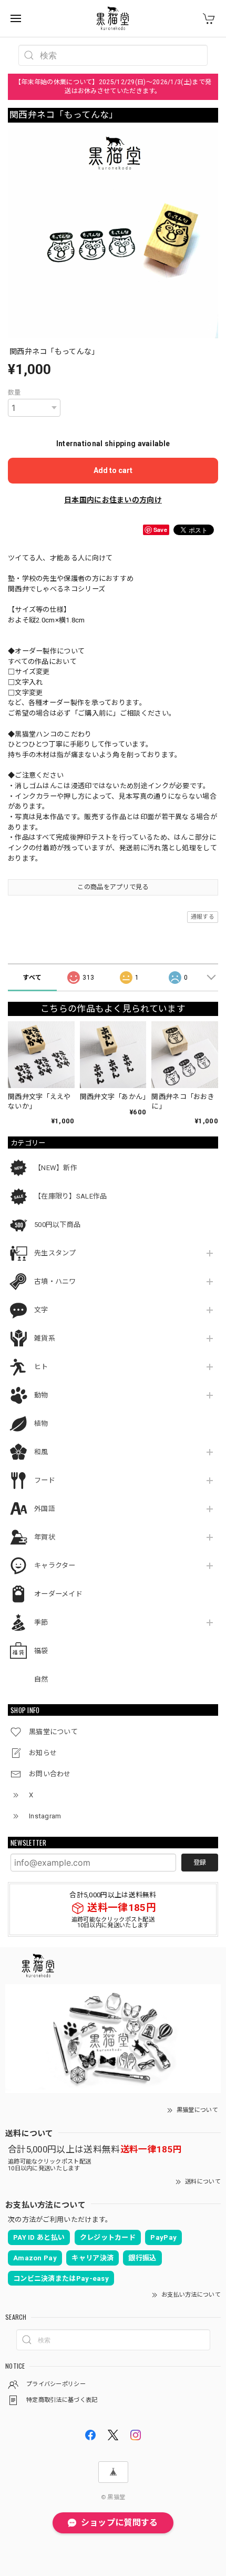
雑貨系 (45, 1338)
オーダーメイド (58, 1594)
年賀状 (45, 1537)
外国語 (45, 1509)
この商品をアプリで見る (113, 887)
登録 (200, 1863)
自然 (41, 1679)
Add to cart (113, 470)
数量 (14, 393)
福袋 (41, 1651)
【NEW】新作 (56, 1168)
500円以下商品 (57, 1225)
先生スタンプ (55, 1253)
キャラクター (55, 1566)
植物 (41, 1423)
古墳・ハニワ (55, 1281)
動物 (41, 1395)
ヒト (41, 1367)
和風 (41, 1452)
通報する (203, 917)
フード (45, 1480)
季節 (41, 1622)
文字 (41, 1310)
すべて (32, 978)
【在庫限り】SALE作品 (71, 1196)
